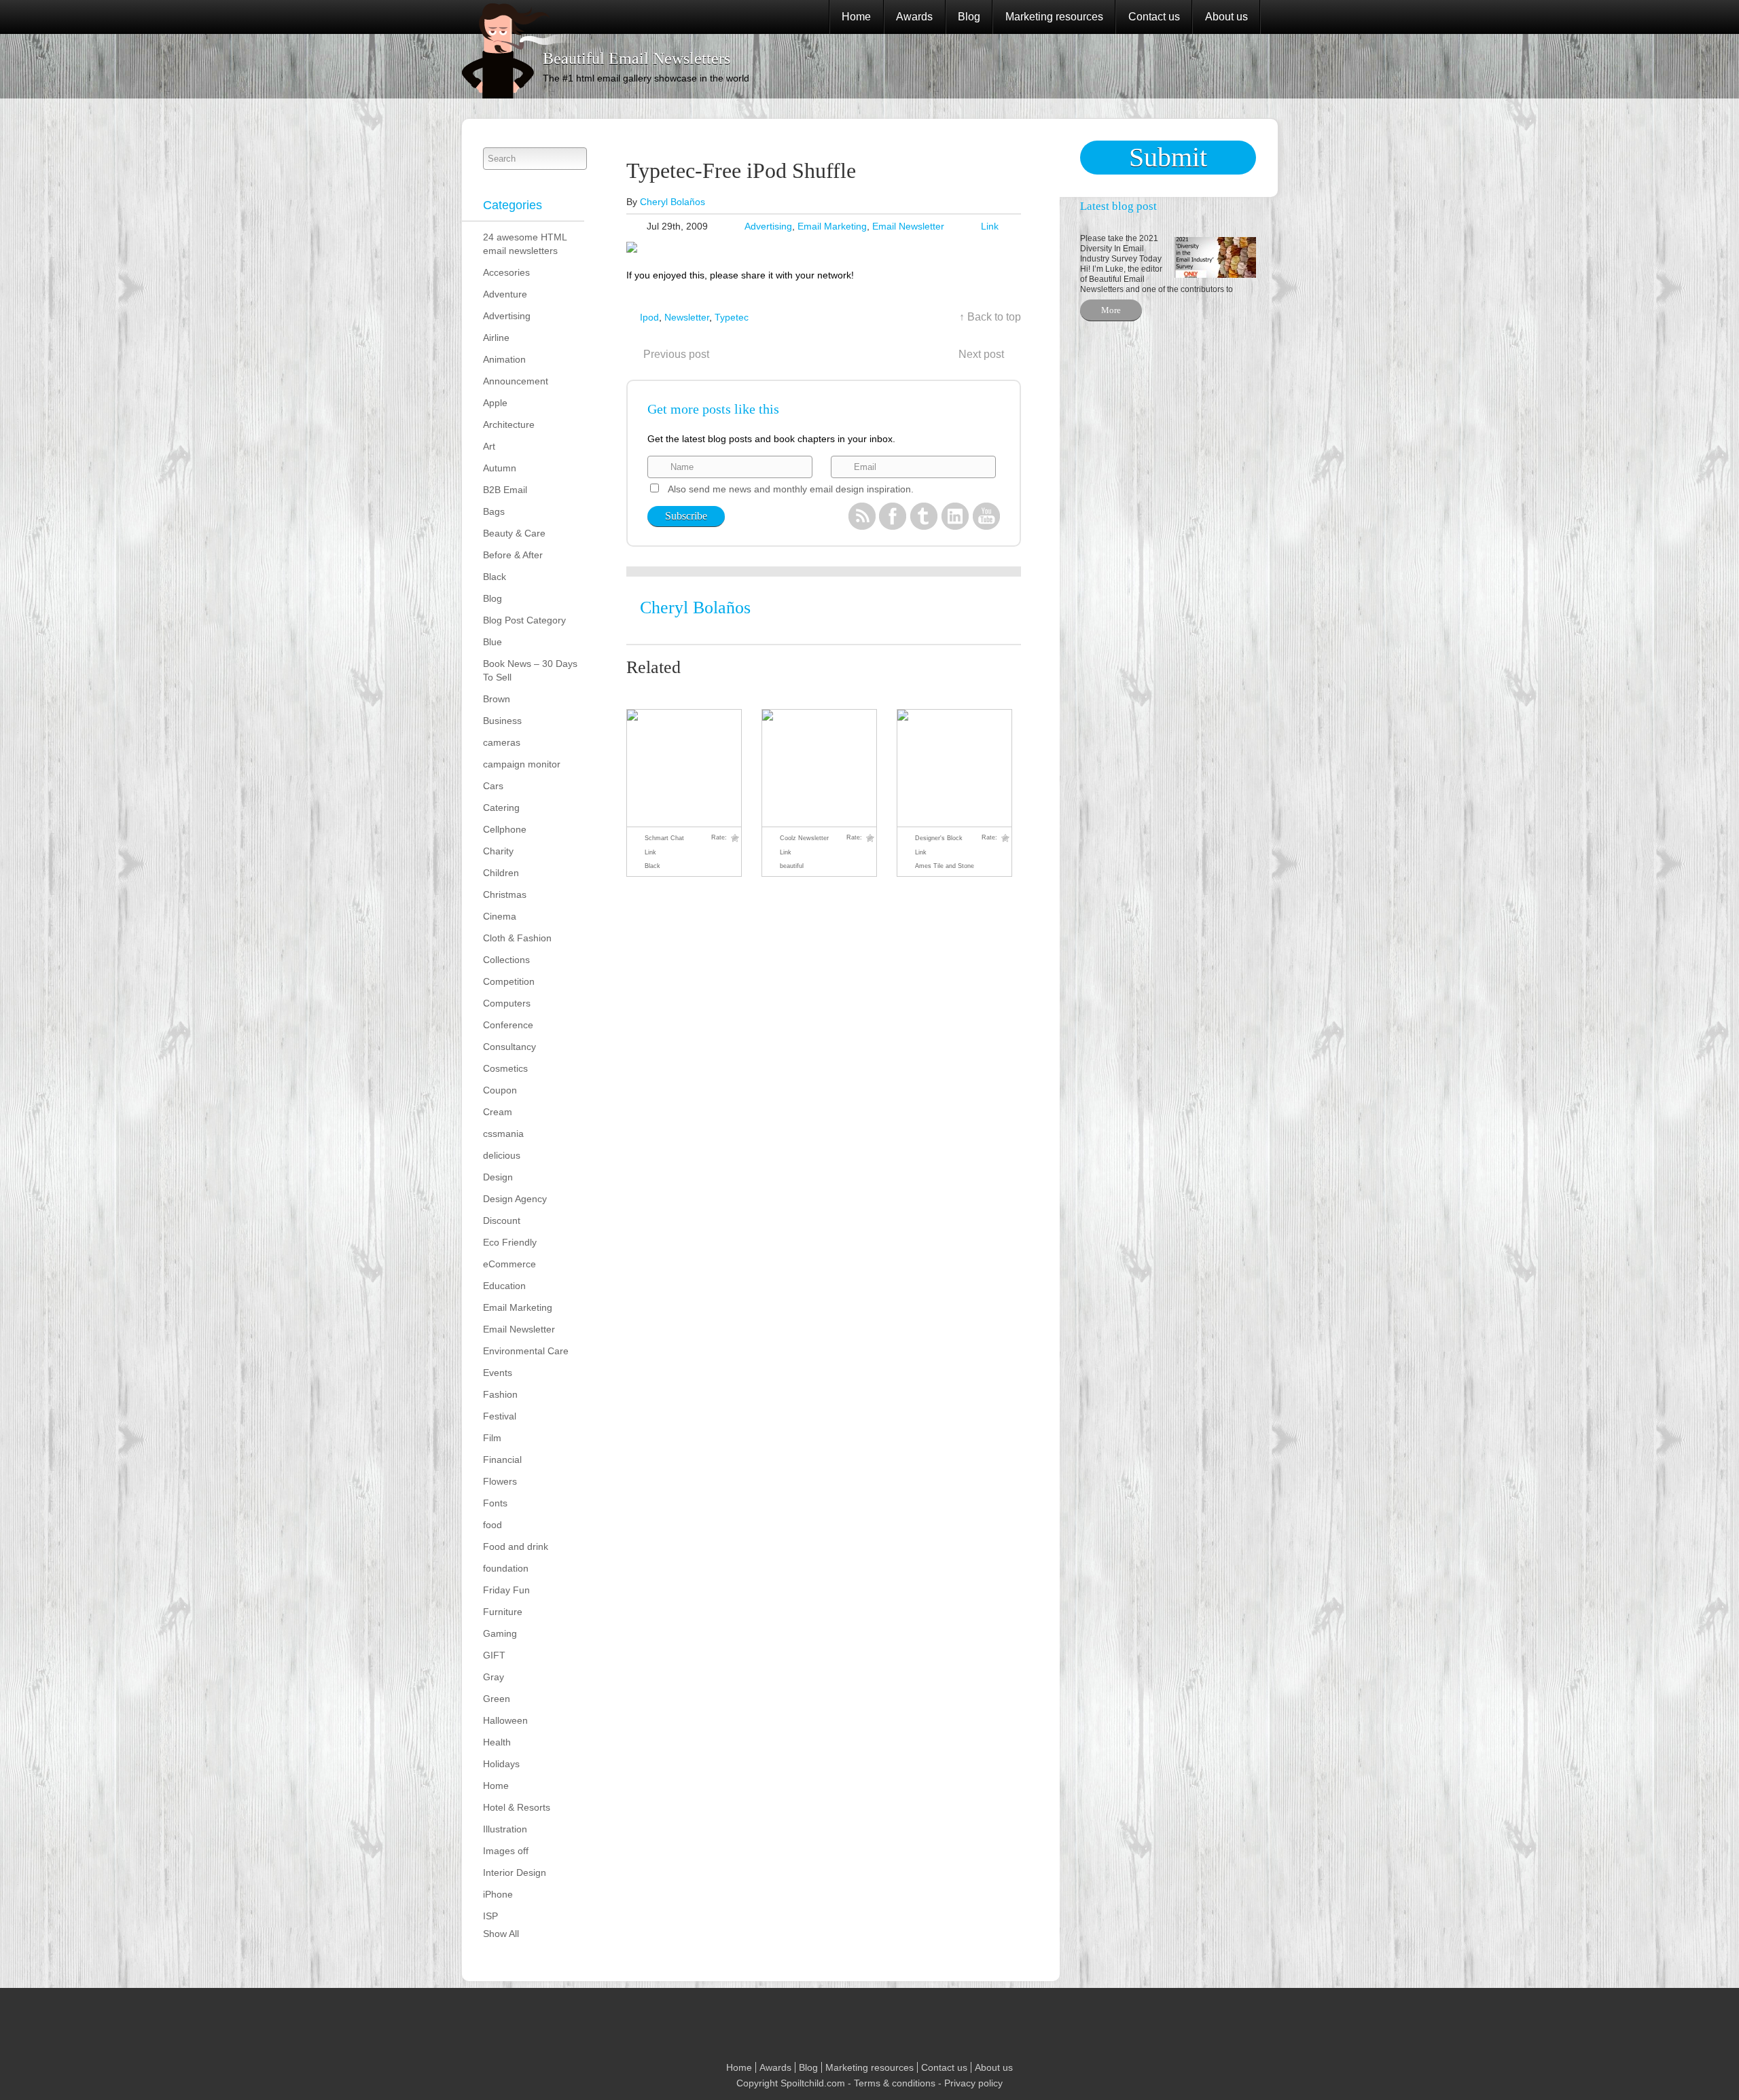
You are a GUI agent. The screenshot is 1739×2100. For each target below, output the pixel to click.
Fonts (495, 1503)
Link (990, 226)
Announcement (516, 381)
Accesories (506, 272)
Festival (500, 1416)
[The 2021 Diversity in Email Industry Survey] (1212, 256)
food (492, 1525)
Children (501, 873)
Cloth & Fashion (517, 938)
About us (1226, 17)
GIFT (494, 1655)
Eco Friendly (510, 1242)
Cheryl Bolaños (673, 202)
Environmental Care (526, 1351)
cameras (502, 742)
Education (504, 1286)
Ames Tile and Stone (945, 866)
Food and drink (516, 1546)
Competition (509, 981)
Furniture (503, 1612)
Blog (969, 17)
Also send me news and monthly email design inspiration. (791, 489)
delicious (502, 1155)
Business (502, 721)
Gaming (500, 1633)
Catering (501, 808)
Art (489, 446)
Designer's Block (939, 838)
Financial (502, 1460)
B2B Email (505, 490)
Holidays (501, 1764)
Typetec (732, 317)
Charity (498, 851)
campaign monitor (522, 764)
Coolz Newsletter (804, 838)
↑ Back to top (990, 317)
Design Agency (515, 1199)
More (1111, 310)
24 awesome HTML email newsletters (525, 244)
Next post (981, 354)
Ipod (649, 317)
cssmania (503, 1134)
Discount (502, 1220)
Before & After (513, 555)
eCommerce (509, 1264)
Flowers (500, 1481)
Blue (492, 642)
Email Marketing (518, 1307)
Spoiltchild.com (813, 2083)
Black (495, 577)
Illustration (505, 1829)
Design (498, 1177)
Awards (914, 17)
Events (498, 1373)
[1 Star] (735, 838)
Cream (498, 1112)
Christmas (505, 894)
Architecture (509, 424)
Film (492, 1438)
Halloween (505, 1720)
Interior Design (515, 1872)
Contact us (1154, 17)
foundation (506, 1568)
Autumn (500, 468)
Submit (1168, 157)
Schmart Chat (664, 838)
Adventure (505, 294)
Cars (493, 786)
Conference (508, 1025)
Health (497, 1742)
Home (856, 17)
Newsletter (687, 317)
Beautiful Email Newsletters (637, 58)
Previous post (676, 354)
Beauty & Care (514, 533)
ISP (490, 1916)
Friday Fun (506, 1590)
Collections (506, 960)
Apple (495, 403)
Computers (507, 1003)
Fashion (500, 1394)
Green (497, 1699)
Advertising (507, 316)
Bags (494, 511)
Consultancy (509, 1047)
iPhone (498, 1894)
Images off (506, 1851)
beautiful (792, 866)
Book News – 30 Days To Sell (530, 670)
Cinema (500, 916)
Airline (496, 338)
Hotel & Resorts (517, 1807)
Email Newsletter (519, 1329)
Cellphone (505, 829)
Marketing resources (1054, 17)
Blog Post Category (524, 620)
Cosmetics (505, 1068)
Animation (504, 359)
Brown (497, 699)
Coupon (500, 1090)
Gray (494, 1677)
